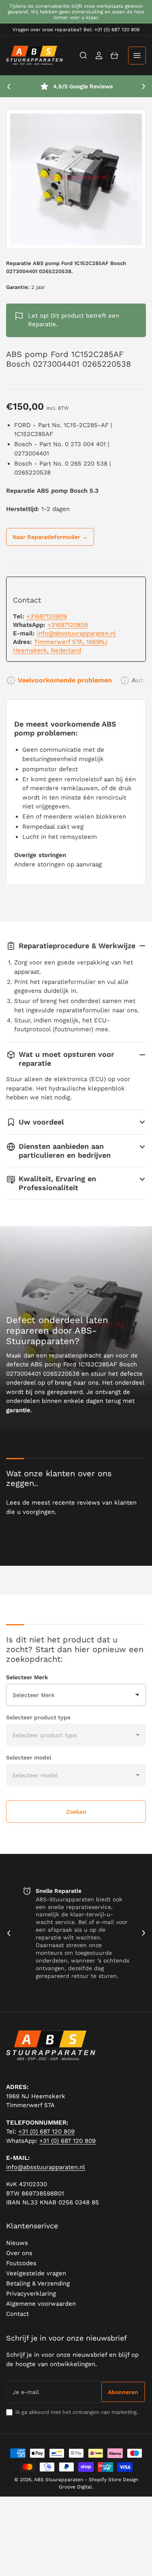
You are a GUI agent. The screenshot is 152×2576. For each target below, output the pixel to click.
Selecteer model (29, 1757)
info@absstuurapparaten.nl (76, 633)
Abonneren (123, 2392)
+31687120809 (47, 616)
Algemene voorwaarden (41, 2304)
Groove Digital (75, 2487)
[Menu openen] (137, 56)
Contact (17, 2314)
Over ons (19, 2253)
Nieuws (17, 2243)
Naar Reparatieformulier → (50, 537)
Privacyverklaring (31, 2294)
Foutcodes (21, 2263)
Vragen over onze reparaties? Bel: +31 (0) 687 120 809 (76, 30)
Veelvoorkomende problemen (65, 680)
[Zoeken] (83, 56)
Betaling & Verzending (38, 2283)
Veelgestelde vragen (36, 2273)
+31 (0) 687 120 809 (46, 2131)
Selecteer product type (38, 1717)
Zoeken (76, 1812)
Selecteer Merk (27, 1677)
